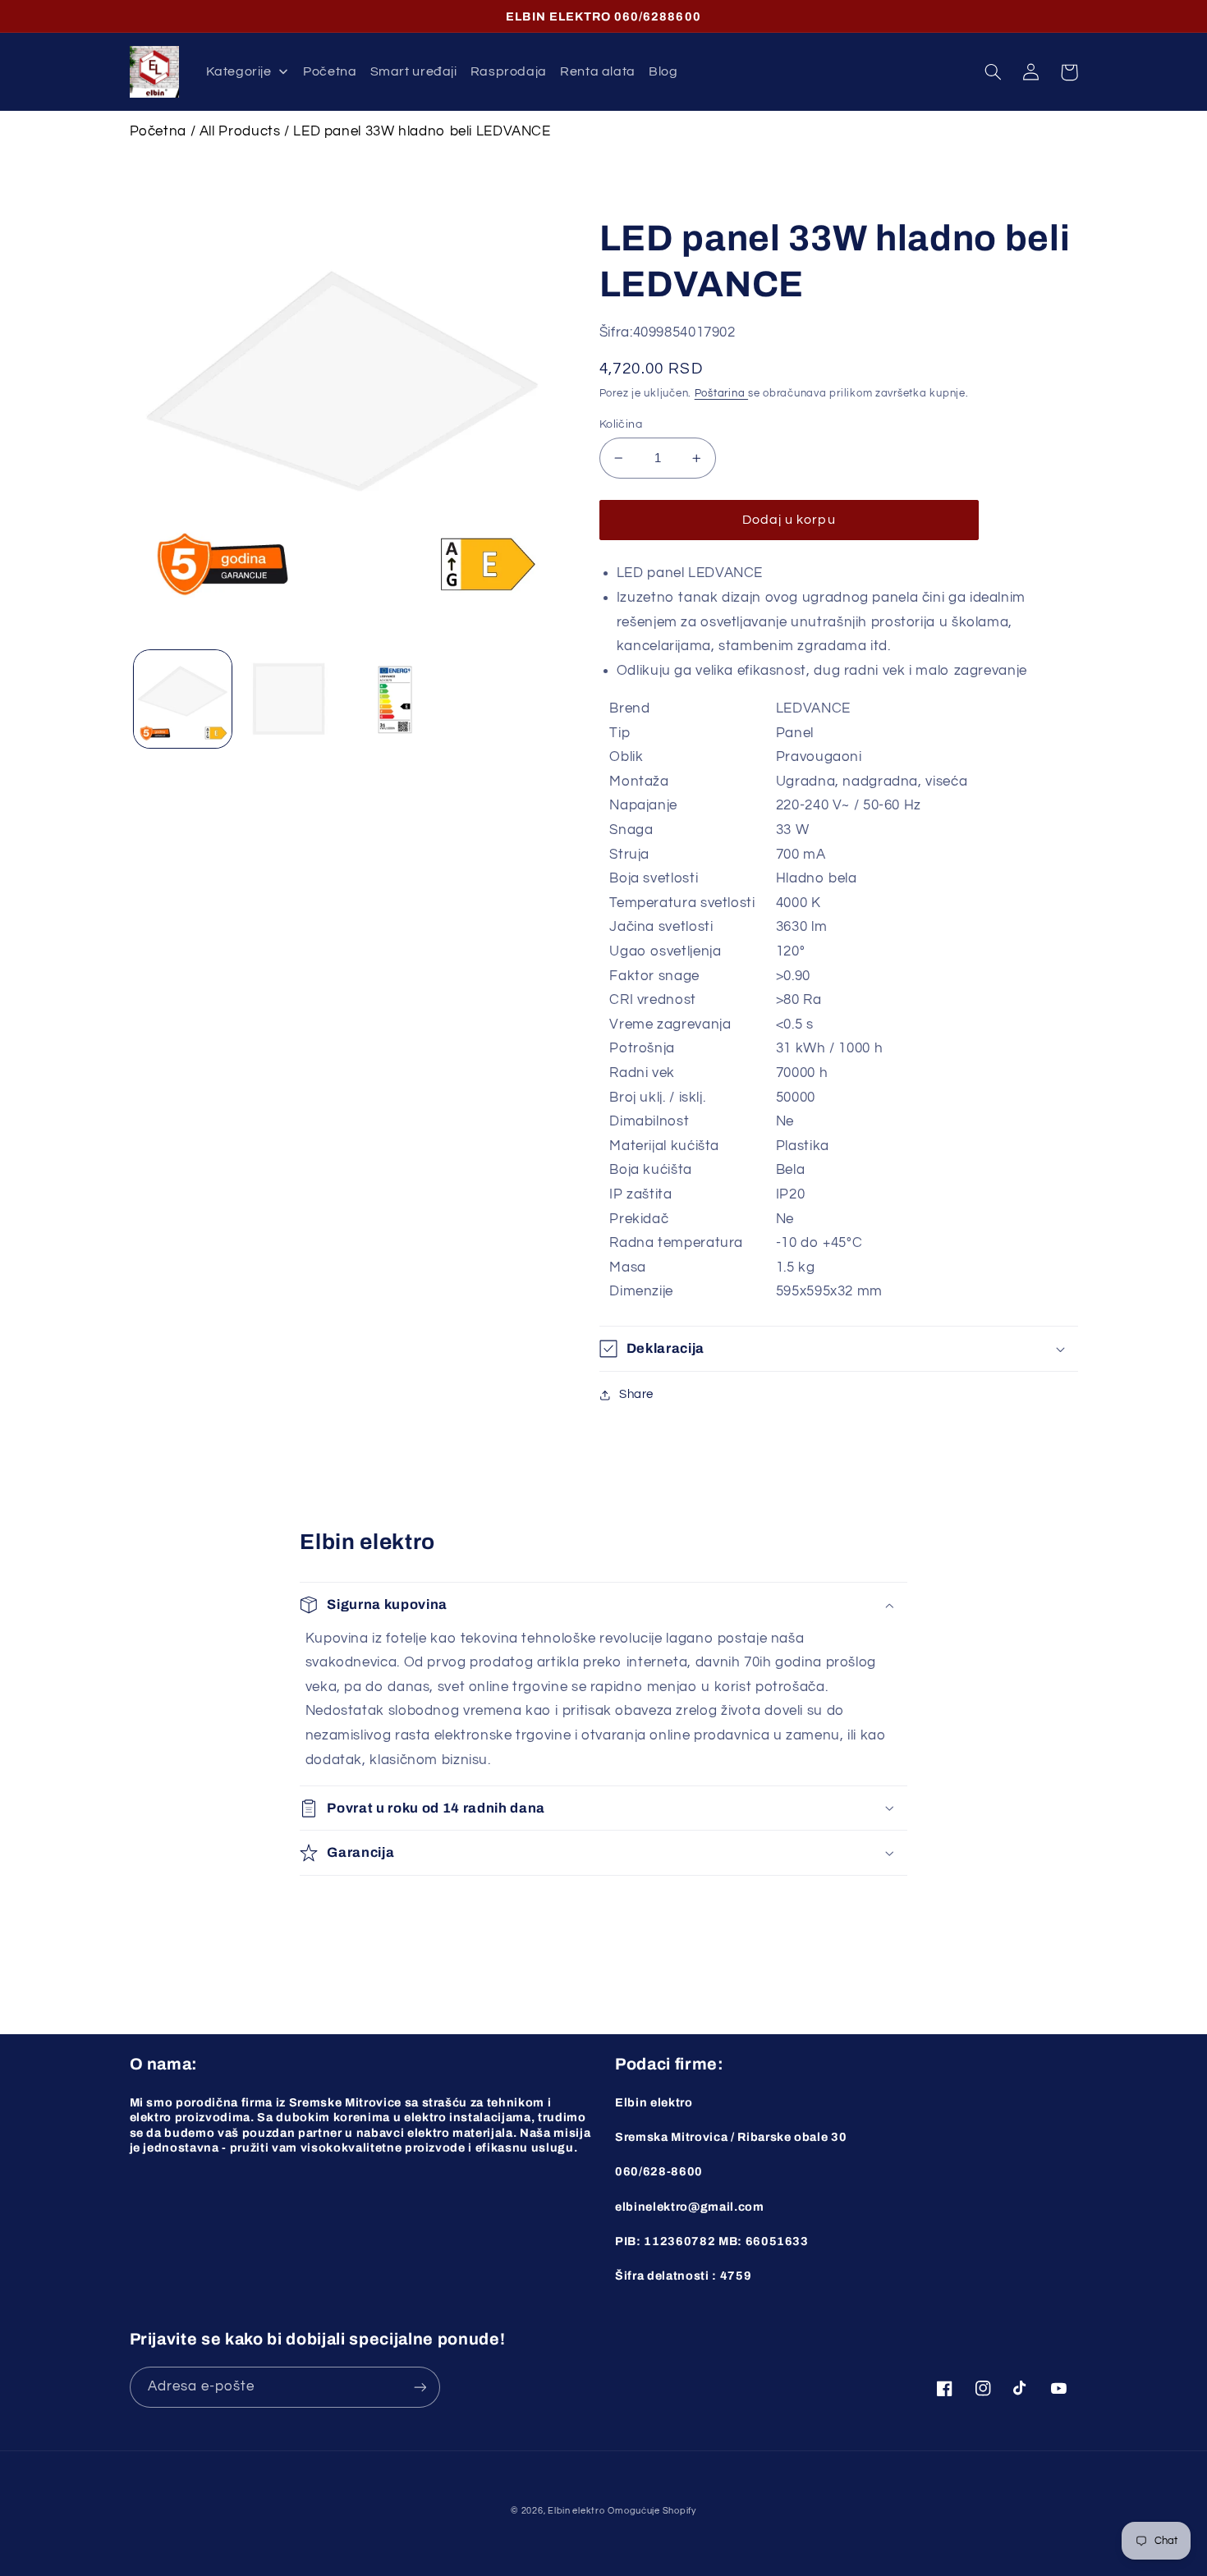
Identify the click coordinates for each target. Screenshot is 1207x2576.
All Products (240, 131)
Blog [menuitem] (663, 71)
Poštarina (721, 394)
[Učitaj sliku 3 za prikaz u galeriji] (395, 699)
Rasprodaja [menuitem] (509, 71)
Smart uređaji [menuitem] (414, 71)
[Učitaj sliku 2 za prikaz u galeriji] (289, 699)
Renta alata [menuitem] (598, 71)
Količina (621, 424)
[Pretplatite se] (420, 2387)
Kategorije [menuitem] (239, 71)
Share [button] (636, 1394)
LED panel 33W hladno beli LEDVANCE (422, 131)
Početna (158, 131)
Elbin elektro (576, 2511)
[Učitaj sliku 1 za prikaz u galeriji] (183, 699)
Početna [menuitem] (330, 71)
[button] (994, 72)
